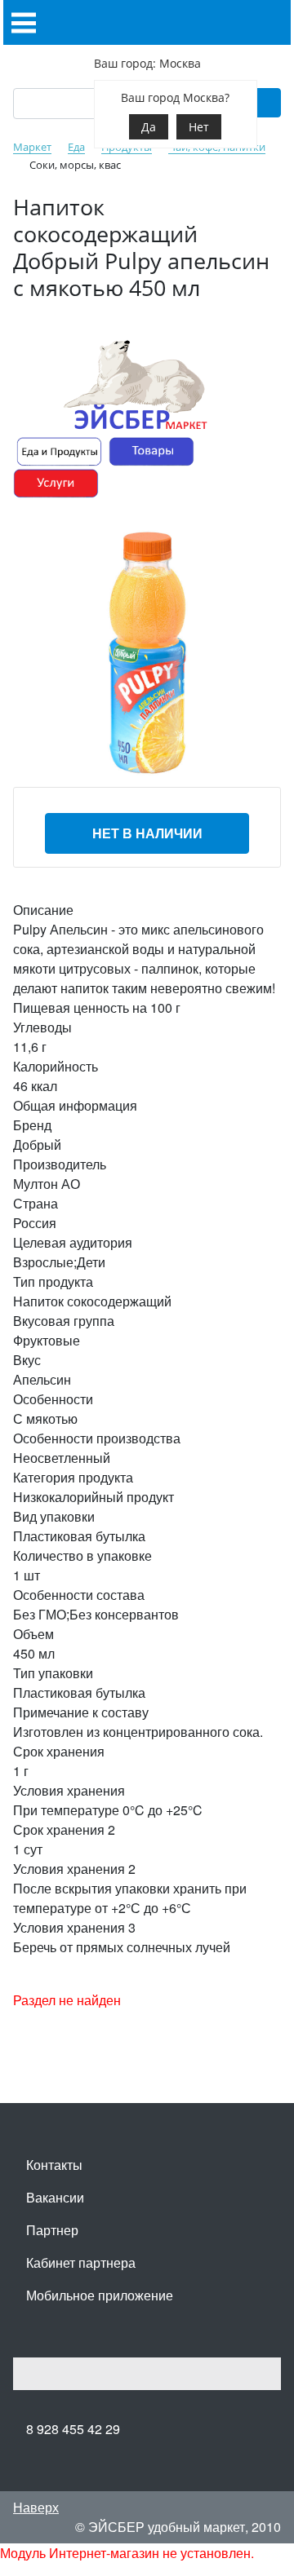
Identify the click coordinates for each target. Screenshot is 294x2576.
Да (149, 127)
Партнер (52, 2230)
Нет (199, 127)
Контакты (54, 2165)
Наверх (36, 2507)
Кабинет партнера (81, 2262)
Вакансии (55, 2197)
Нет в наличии (147, 833)
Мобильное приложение (100, 2295)
